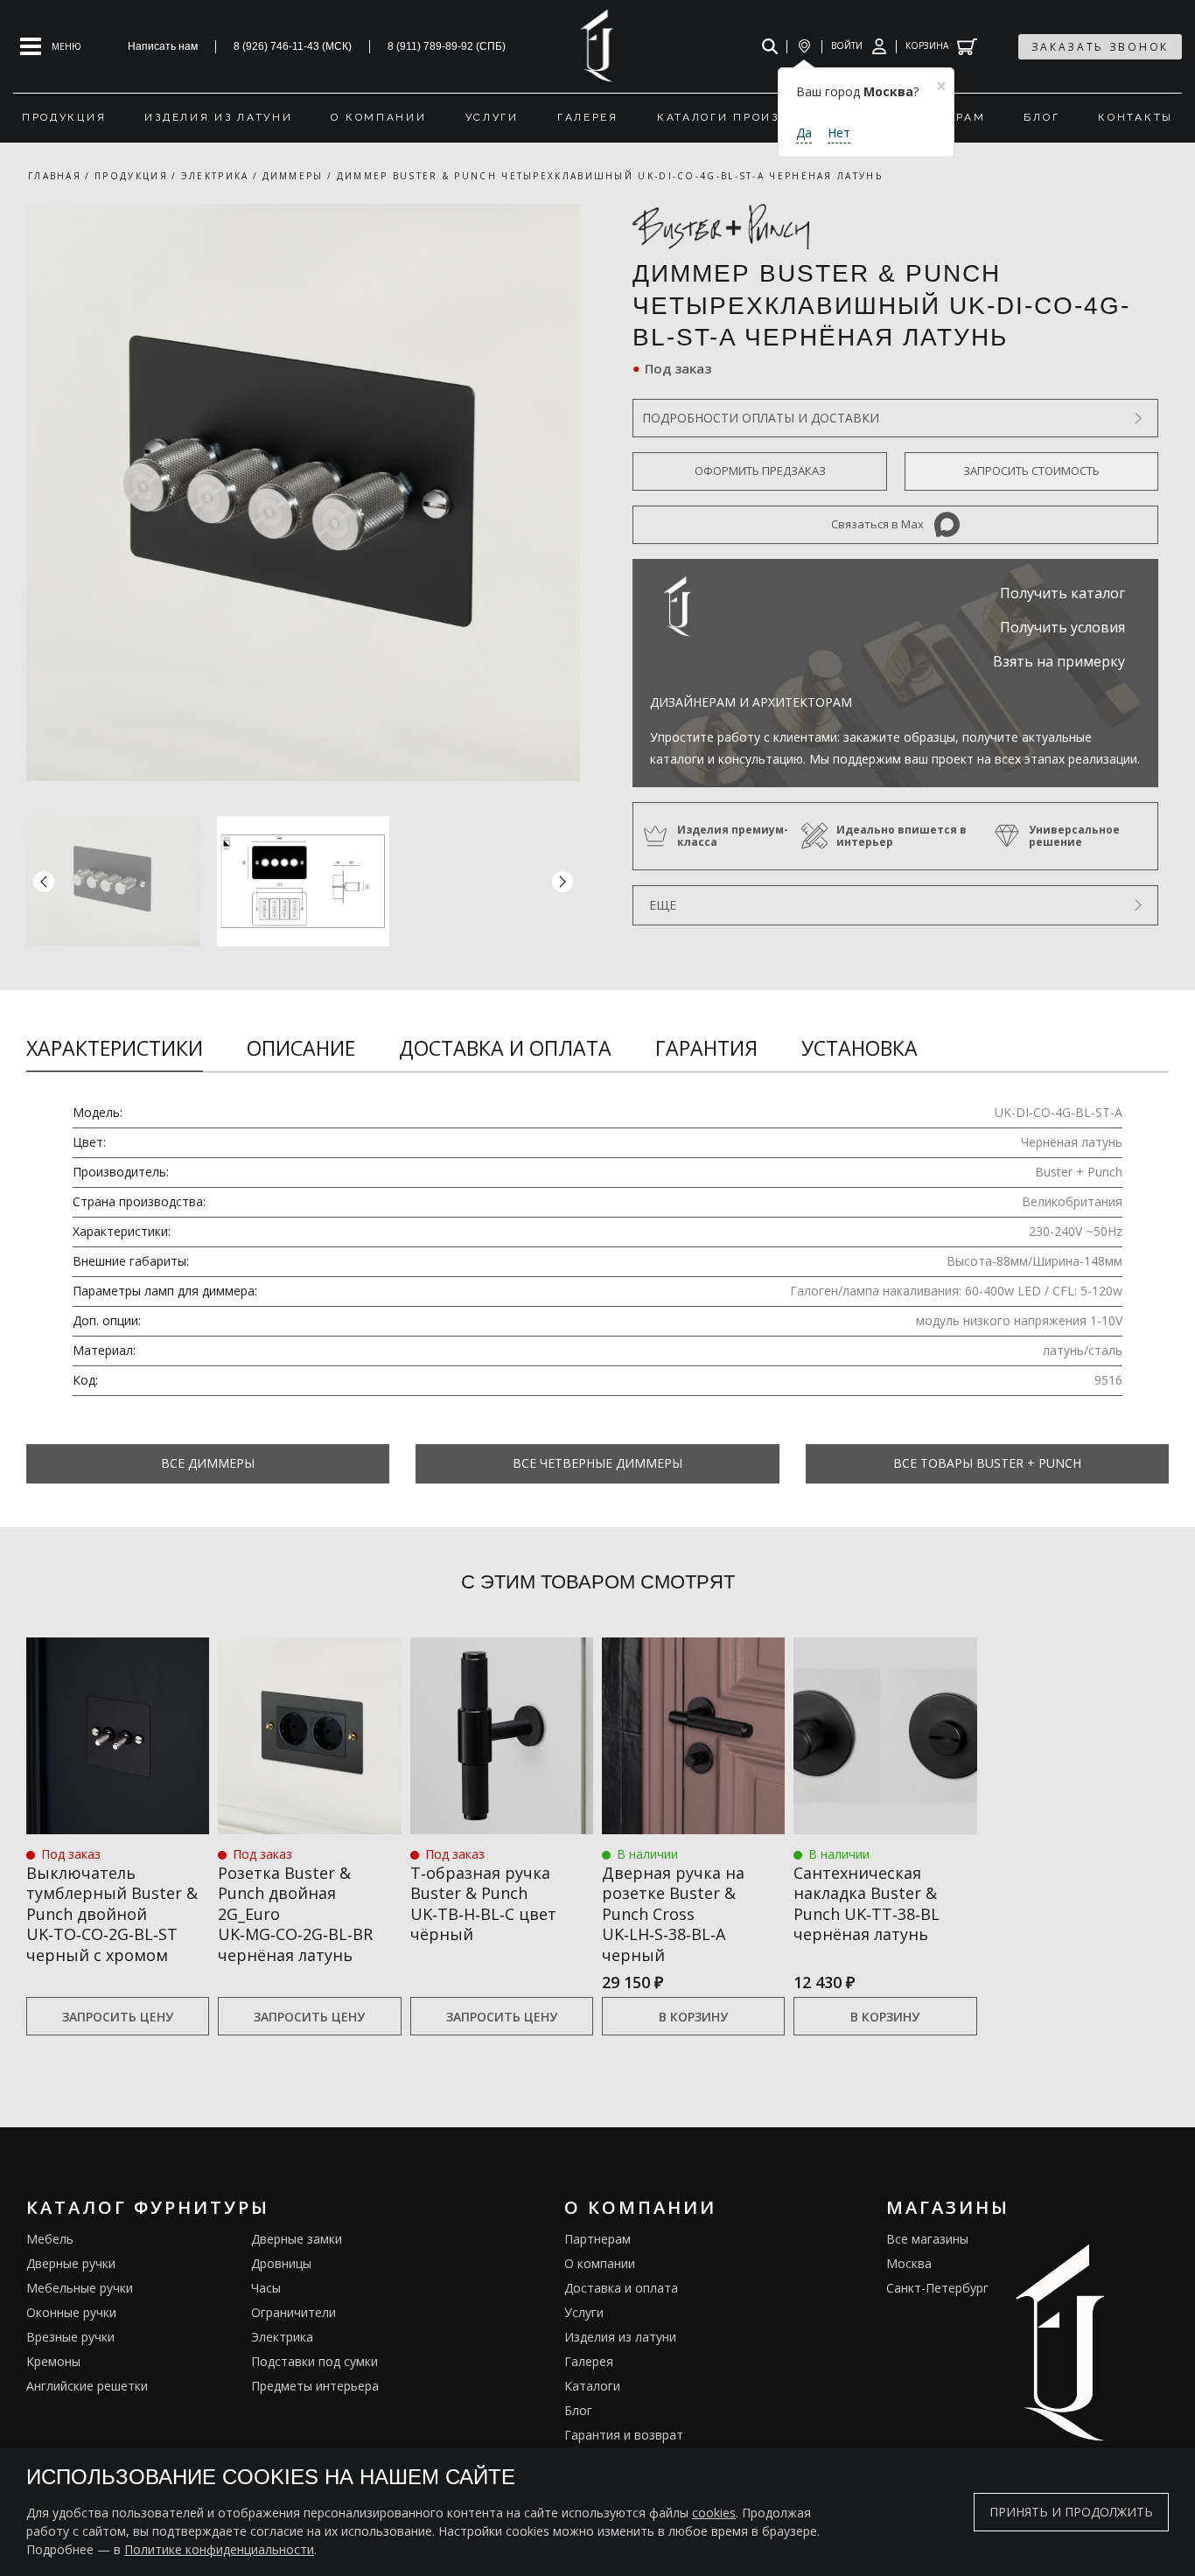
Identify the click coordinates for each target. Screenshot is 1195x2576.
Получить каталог (1062, 593)
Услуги (584, 2312)
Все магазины (927, 2239)
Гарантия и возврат (624, 2435)
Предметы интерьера (315, 2386)
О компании (600, 2263)
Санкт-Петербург (937, 2288)
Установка (860, 1048)
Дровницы (281, 2263)
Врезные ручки (70, 2337)
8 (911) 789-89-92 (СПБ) (447, 46)
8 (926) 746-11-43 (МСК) (293, 46)
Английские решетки (87, 2386)
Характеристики (115, 1048)
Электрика (282, 2337)
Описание (301, 1048)
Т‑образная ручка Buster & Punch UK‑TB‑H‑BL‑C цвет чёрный (483, 1904)
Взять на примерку (1059, 661)
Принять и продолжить (1071, 2512)
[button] (563, 881)
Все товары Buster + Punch (987, 1463)
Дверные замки (297, 2239)
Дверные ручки (71, 2263)
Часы (266, 2288)
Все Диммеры (208, 1463)
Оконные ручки (71, 2312)
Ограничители (294, 2312)
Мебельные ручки (80, 2288)
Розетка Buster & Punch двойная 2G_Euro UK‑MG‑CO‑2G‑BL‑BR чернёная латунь (295, 1914)
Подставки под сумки (314, 2361)
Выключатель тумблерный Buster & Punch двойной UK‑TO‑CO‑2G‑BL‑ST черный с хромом (112, 1914)
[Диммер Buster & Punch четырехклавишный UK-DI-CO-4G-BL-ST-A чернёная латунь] (303, 492)
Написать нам (163, 46)
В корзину (693, 2017)
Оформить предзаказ (760, 471)
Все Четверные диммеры (597, 1463)
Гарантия (706, 1048)
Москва (909, 2263)
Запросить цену (118, 2017)
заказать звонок (1101, 47)
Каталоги (592, 2386)
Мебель (50, 2239)
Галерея (589, 2361)
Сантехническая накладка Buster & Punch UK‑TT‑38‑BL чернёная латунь (867, 1904)
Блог (578, 2410)
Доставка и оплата (505, 1048)
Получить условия (1062, 627)
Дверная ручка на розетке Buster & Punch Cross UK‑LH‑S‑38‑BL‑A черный (673, 1914)
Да (804, 133)
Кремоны (53, 2361)
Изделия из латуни (620, 2337)
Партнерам (597, 2239)
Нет (839, 133)
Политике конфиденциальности (219, 2549)
